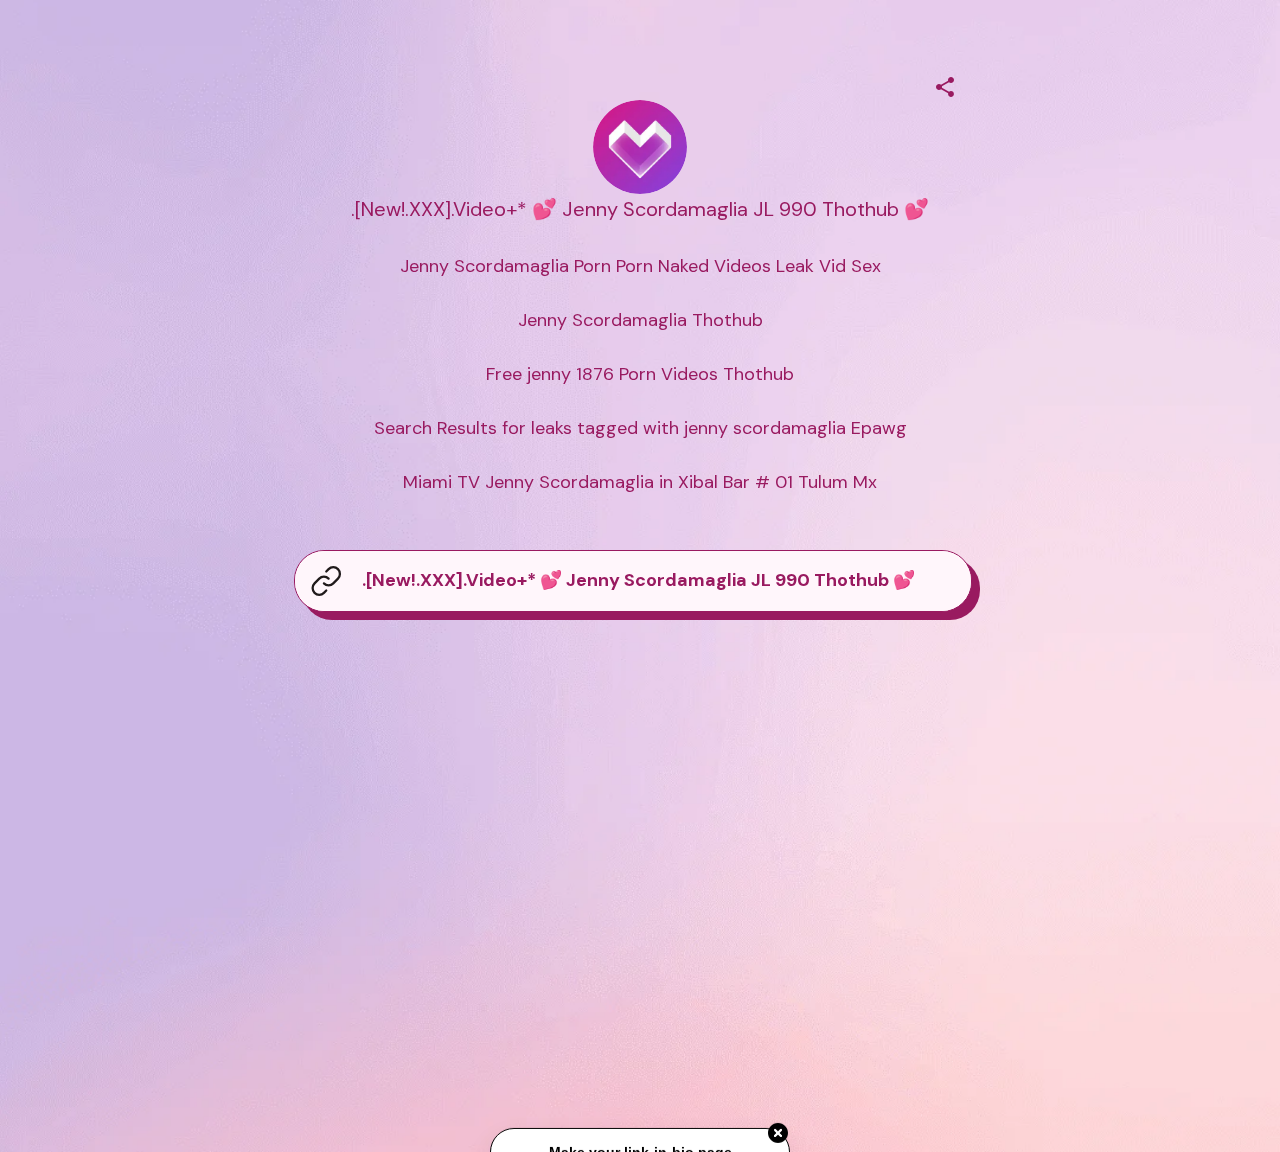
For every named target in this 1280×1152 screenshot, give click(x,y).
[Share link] (945, 84)
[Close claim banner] (778, 1134)
